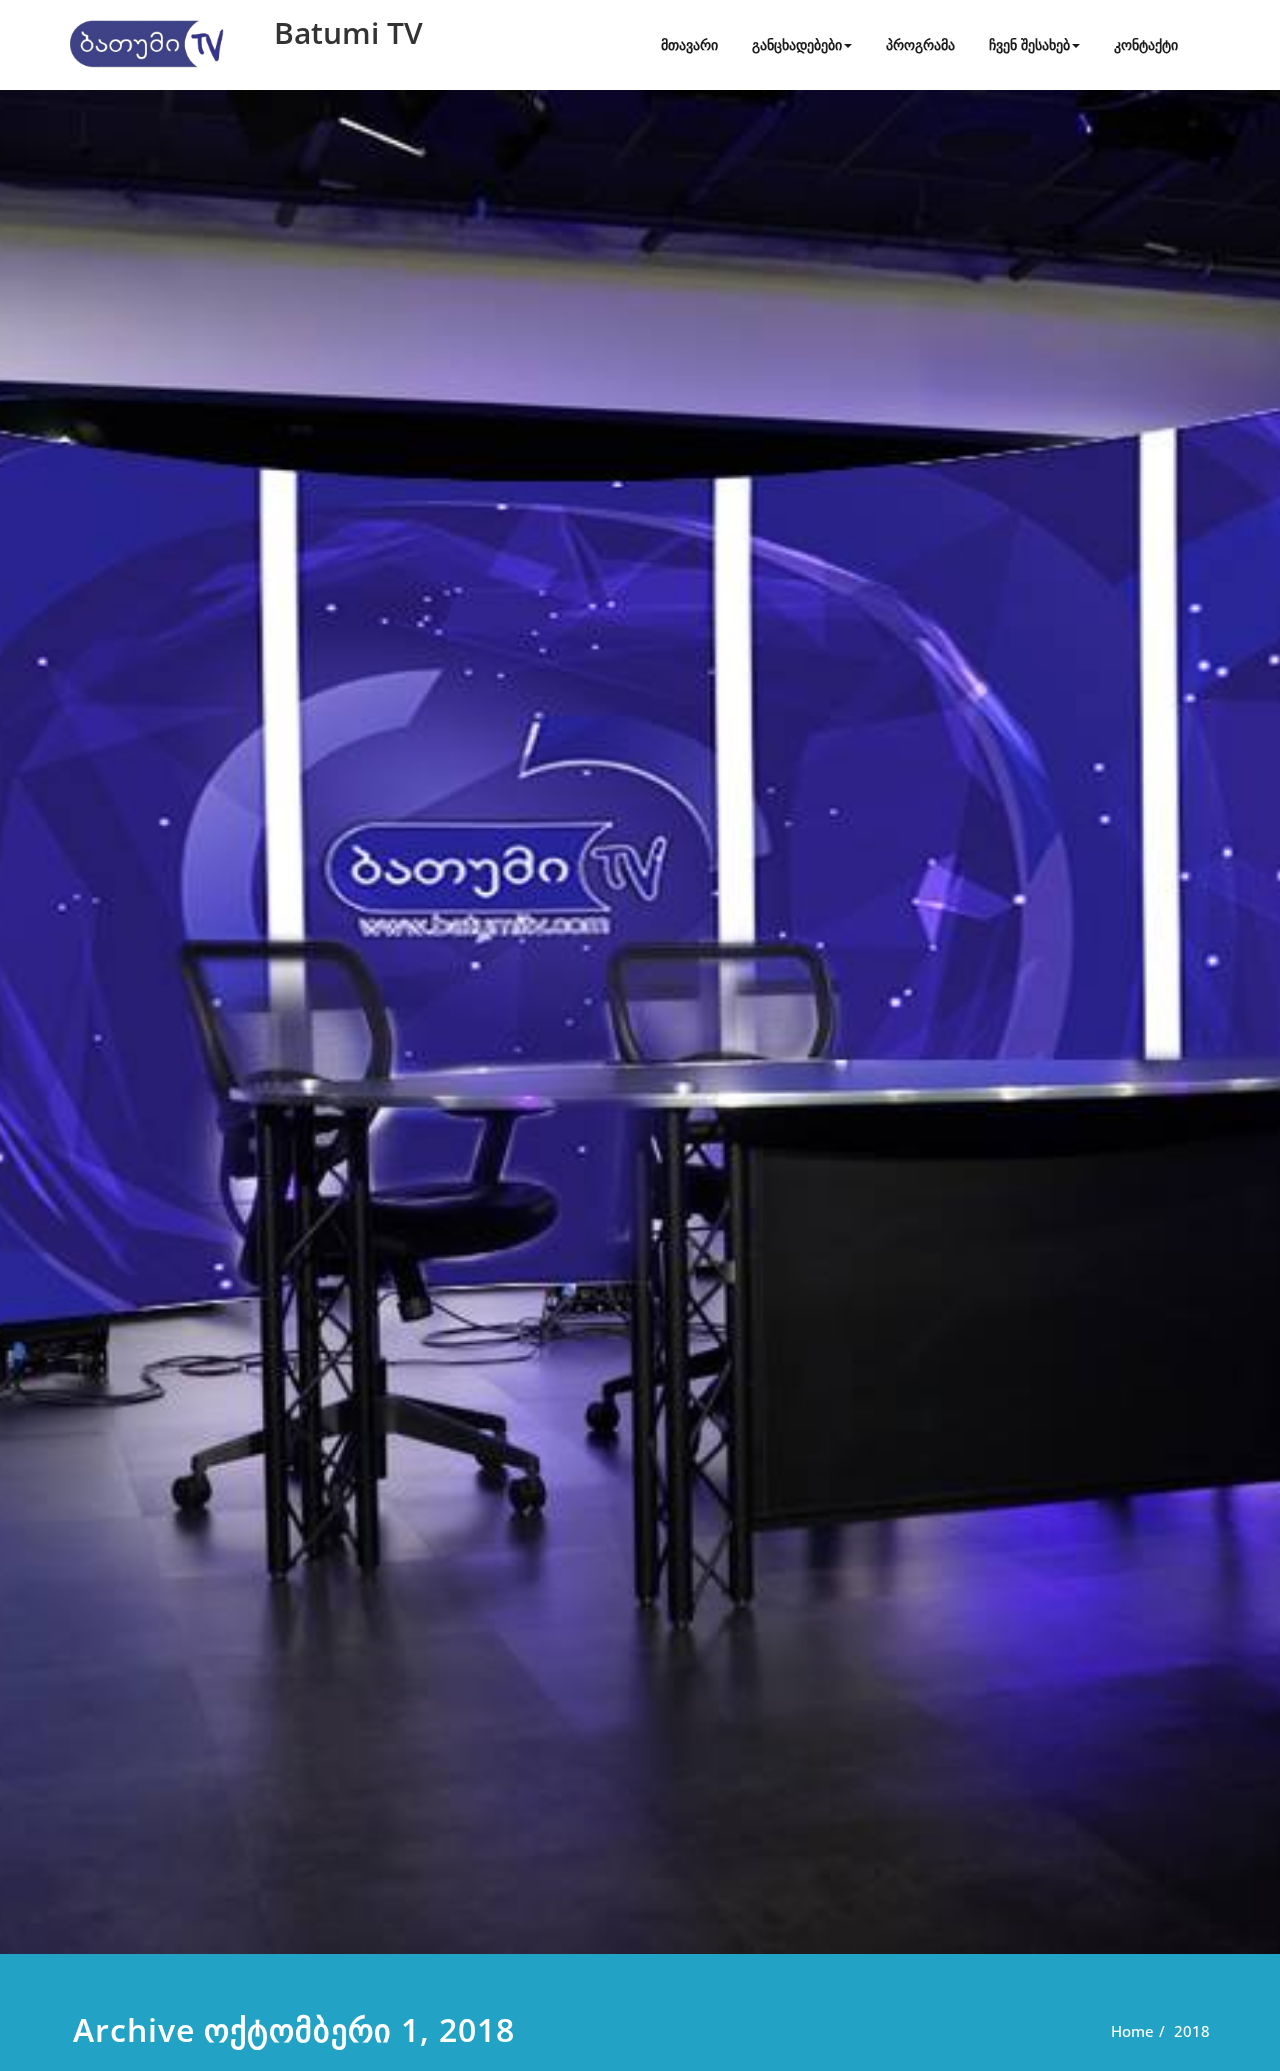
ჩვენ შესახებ (1029, 44)
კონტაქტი (1146, 44)
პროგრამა (920, 44)
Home (1132, 2031)
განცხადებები (797, 44)
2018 (1192, 2031)
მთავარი (689, 44)
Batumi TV (348, 32)
